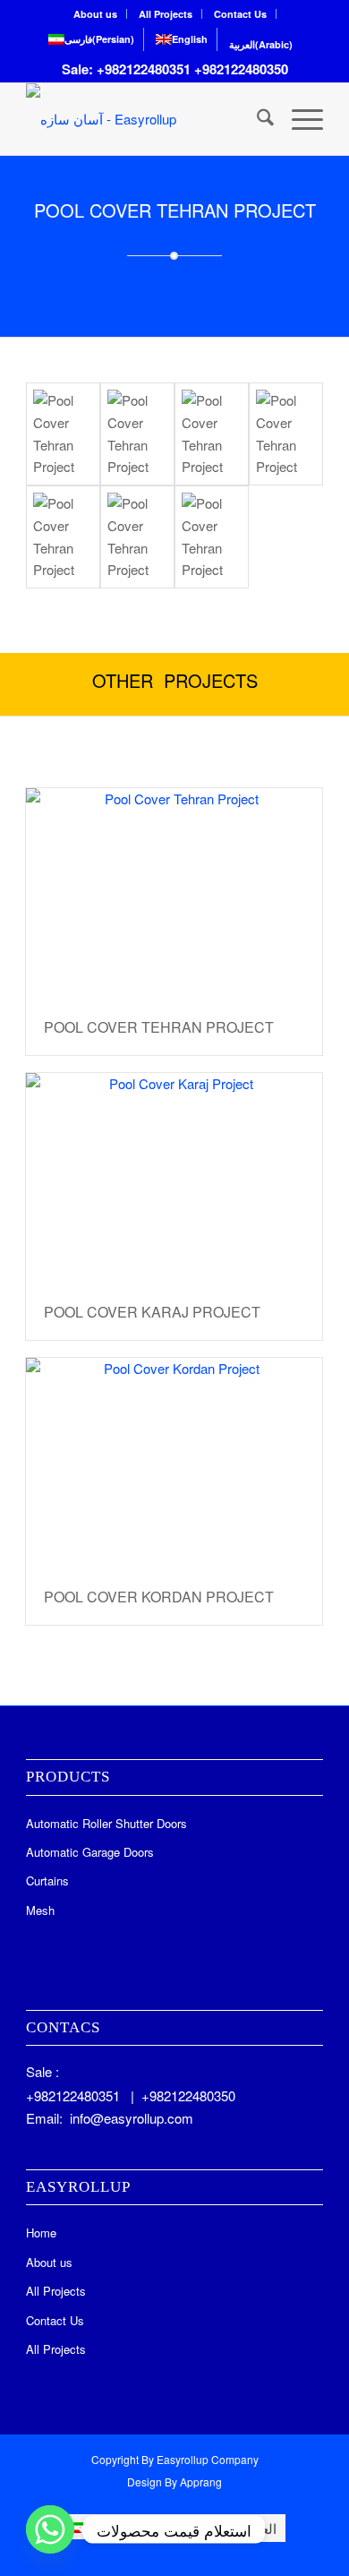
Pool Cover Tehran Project (159, 1027)
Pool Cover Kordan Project (159, 1597)
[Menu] (298, 119)
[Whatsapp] (50, 2529)
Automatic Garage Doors (90, 1852)
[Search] (256, 119)
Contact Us (240, 14)
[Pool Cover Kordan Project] (174, 1463)
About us (95, 14)
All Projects (166, 14)
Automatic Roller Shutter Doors (106, 1823)
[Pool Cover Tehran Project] (63, 434)
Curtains (47, 1880)
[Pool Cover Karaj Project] (174, 1178)
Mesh (40, 1910)
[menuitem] (96, 14)
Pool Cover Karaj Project (152, 1312)
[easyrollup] (136, 119)
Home (41, 2233)
